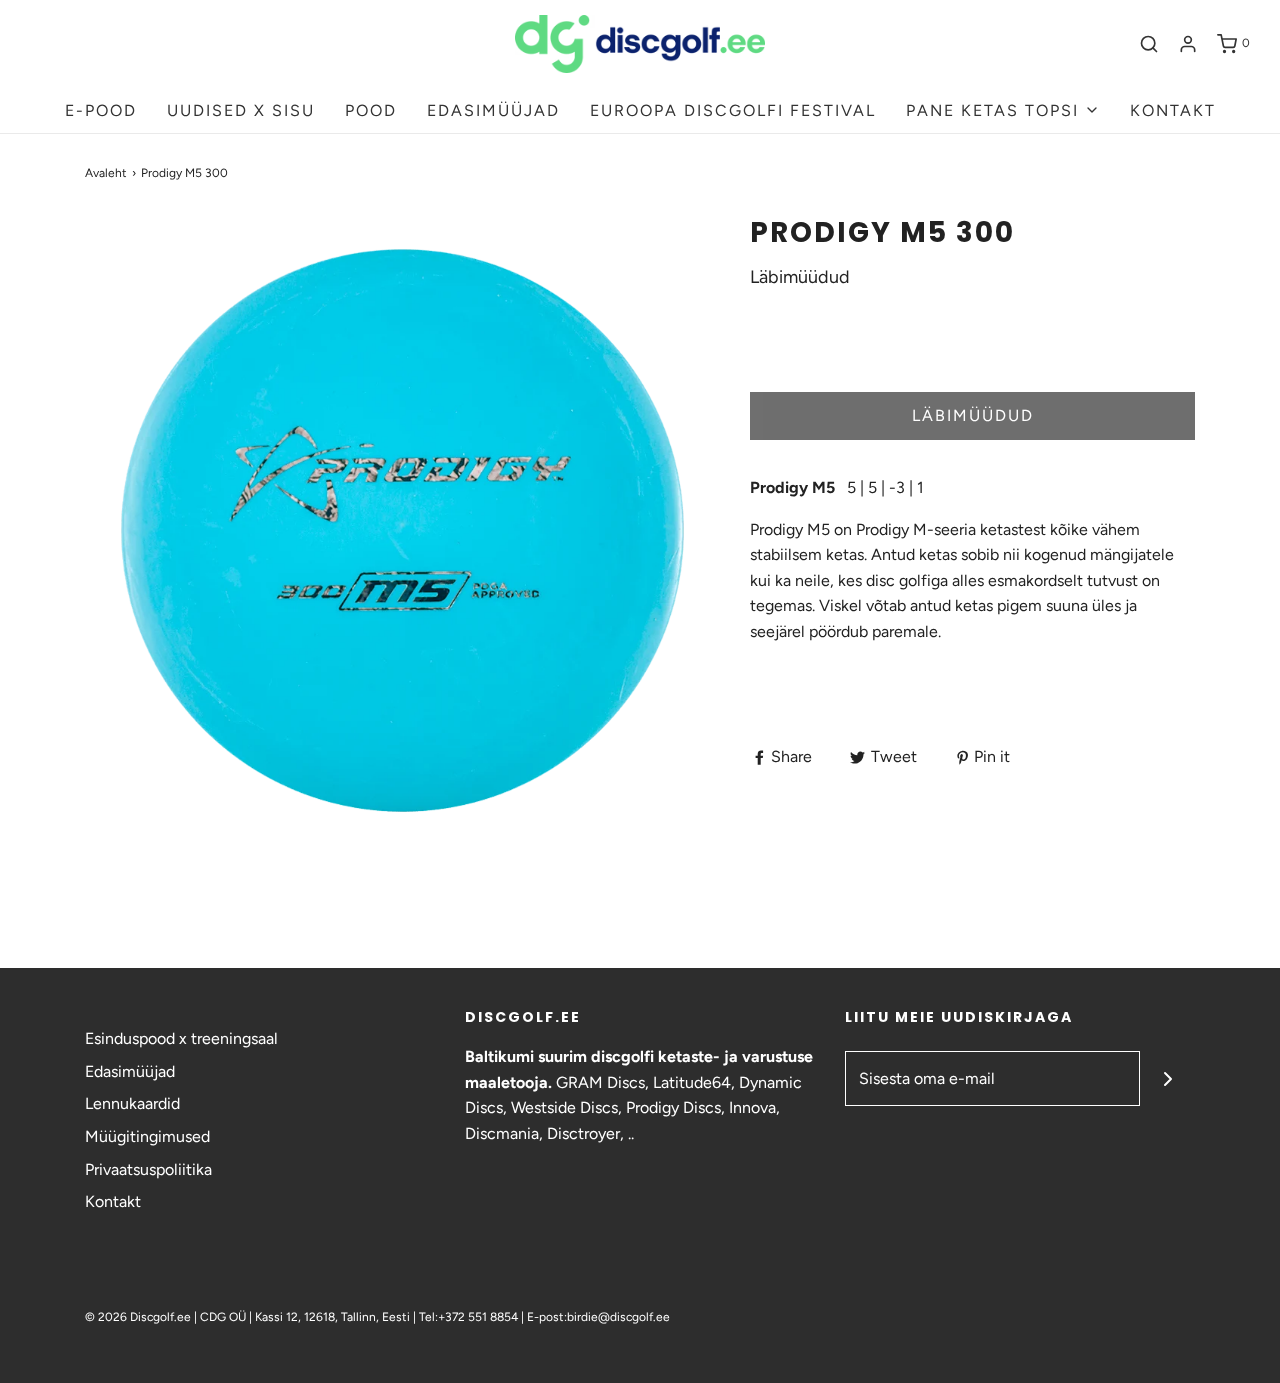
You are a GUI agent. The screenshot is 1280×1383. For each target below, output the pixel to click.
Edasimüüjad (130, 1071)
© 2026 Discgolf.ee (139, 1317)
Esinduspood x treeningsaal (181, 1038)
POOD (371, 110)
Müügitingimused (147, 1136)
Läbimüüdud (973, 415)
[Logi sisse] (1188, 44)
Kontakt (113, 1201)
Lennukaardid (132, 1103)
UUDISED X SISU (241, 110)
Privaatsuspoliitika (148, 1169)
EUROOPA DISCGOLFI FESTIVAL (733, 110)
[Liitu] (1167, 1078)
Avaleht (106, 173)
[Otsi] (1149, 44)
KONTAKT (1173, 110)
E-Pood (101, 110)
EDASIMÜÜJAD (493, 110)
